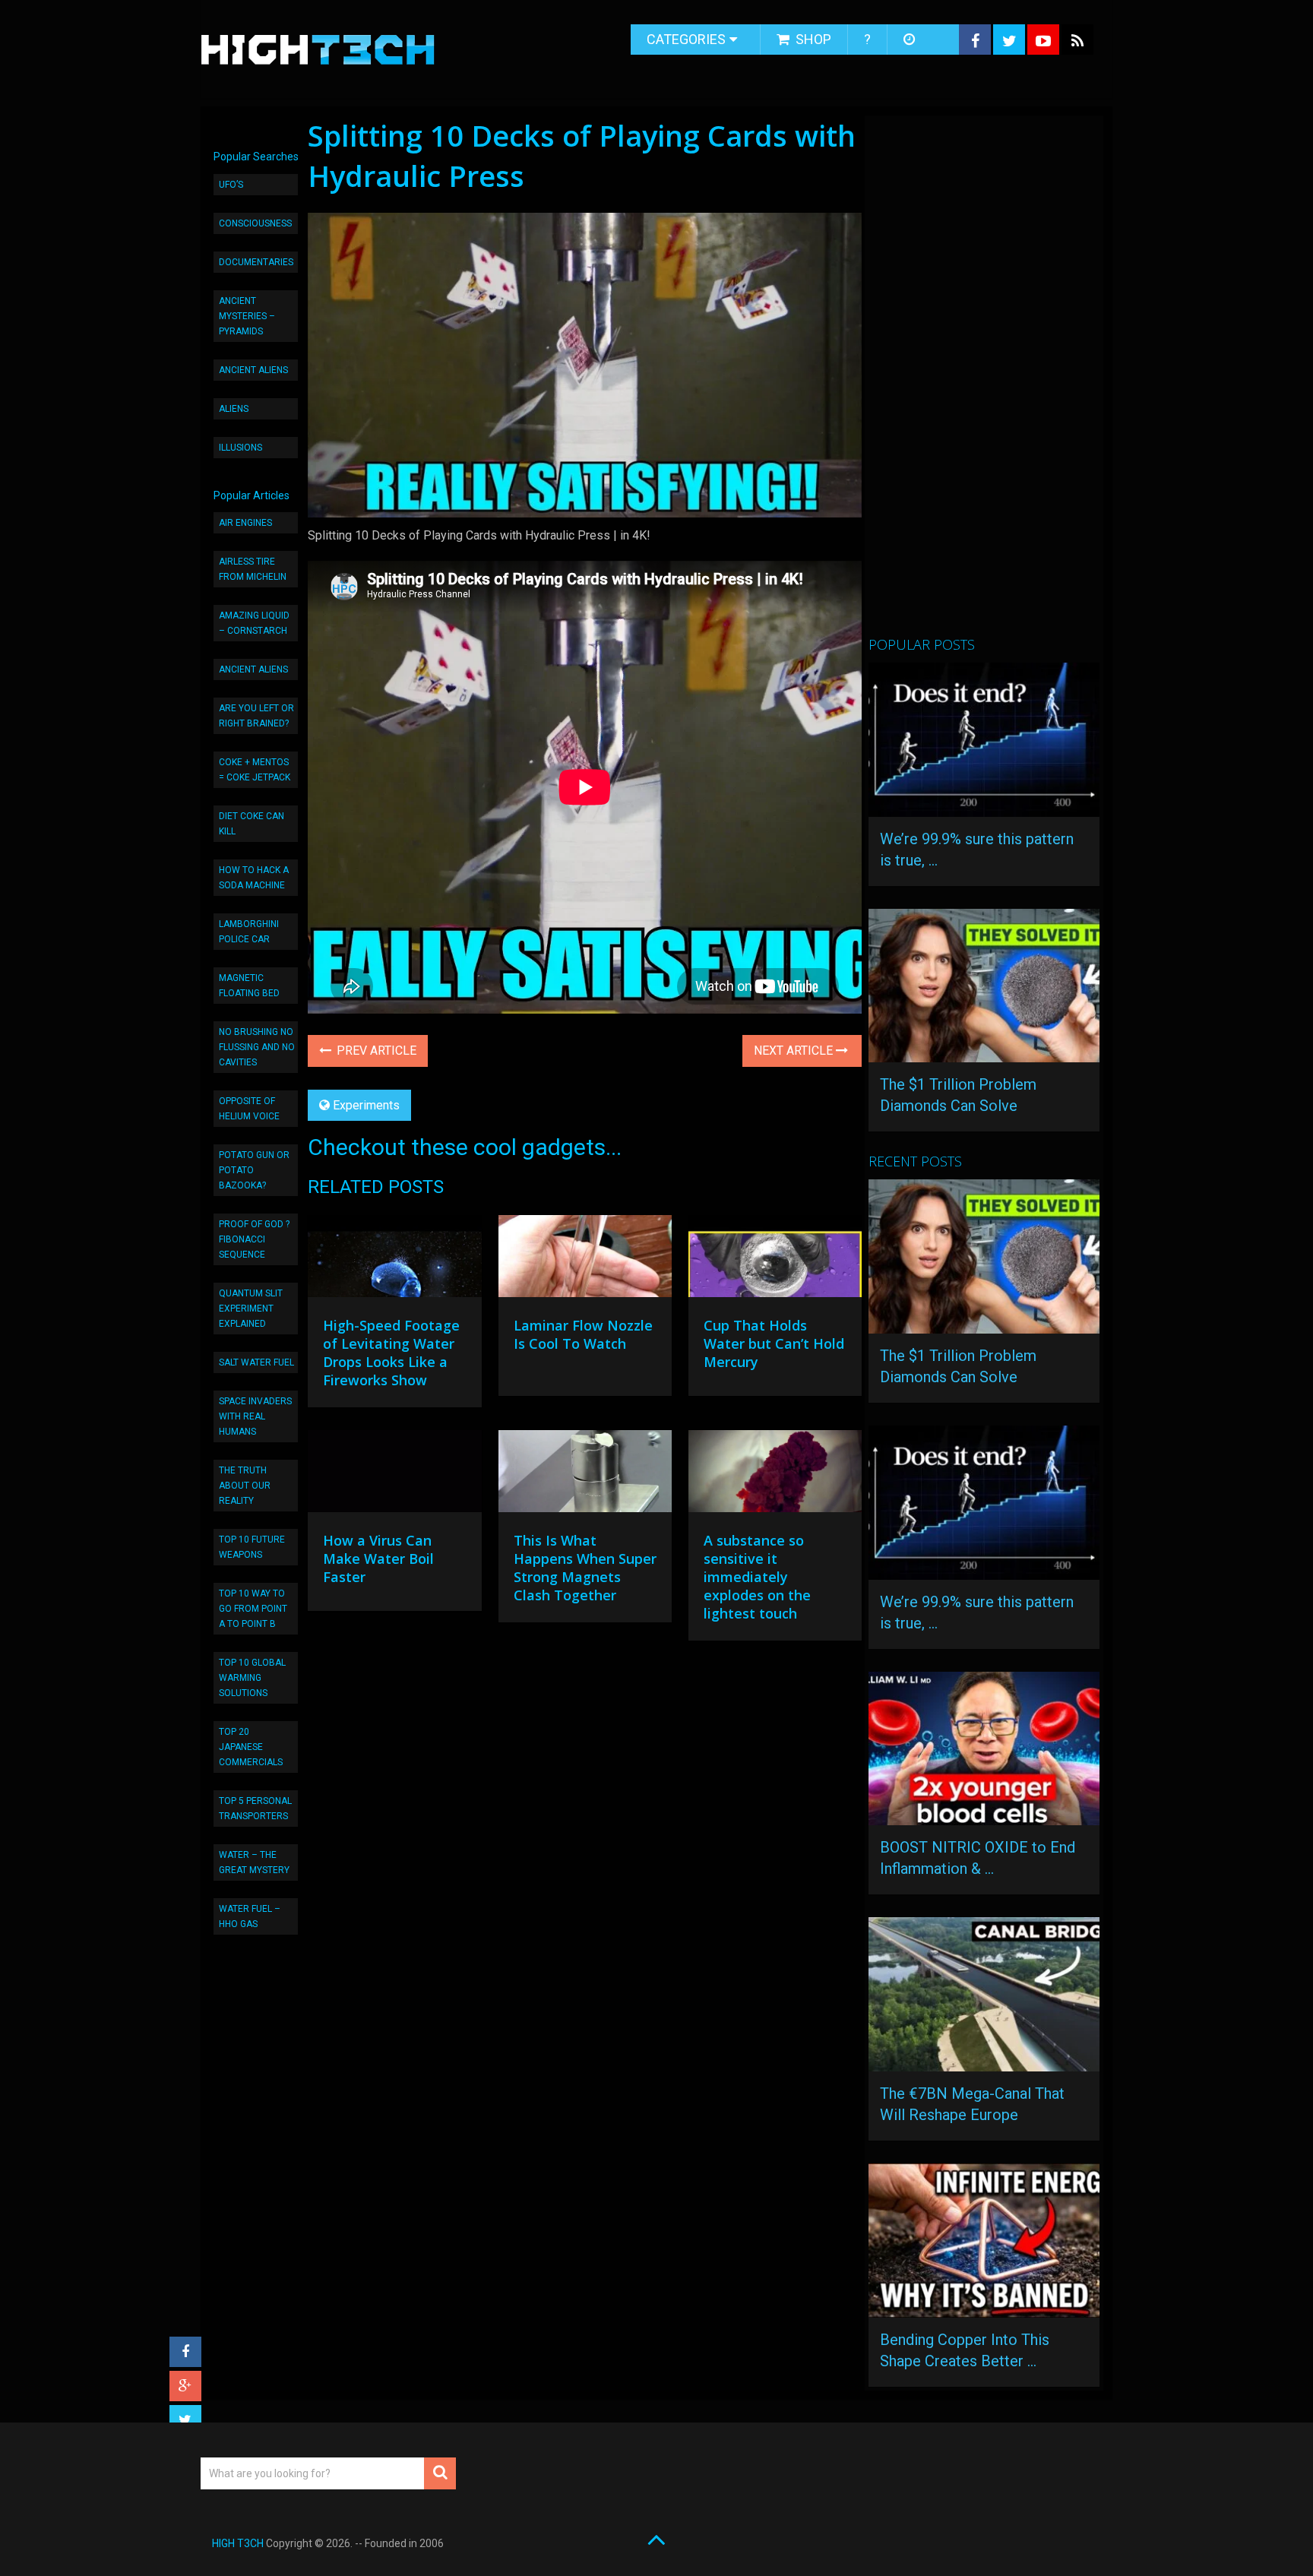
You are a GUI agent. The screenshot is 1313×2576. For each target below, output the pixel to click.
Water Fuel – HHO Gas (250, 1916)
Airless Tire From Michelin (253, 569)
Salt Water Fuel (256, 1362)
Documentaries (256, 262)
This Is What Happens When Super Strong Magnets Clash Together (585, 1568)
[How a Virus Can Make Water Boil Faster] (394, 1475)
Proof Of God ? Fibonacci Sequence (254, 1239)
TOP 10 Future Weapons (252, 1547)
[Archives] (911, 40)
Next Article (795, 1051)
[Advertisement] (982, 382)
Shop (812, 39)
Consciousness (255, 223)
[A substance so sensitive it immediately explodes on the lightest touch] (775, 1475)
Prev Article (375, 1051)
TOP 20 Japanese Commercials (251, 1747)
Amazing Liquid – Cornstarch (254, 623)
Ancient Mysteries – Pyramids (247, 316)
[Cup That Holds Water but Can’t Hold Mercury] (775, 1260)
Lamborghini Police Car (249, 932)
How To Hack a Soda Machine (254, 878)
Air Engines (245, 523)
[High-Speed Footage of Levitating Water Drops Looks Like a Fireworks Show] (394, 1260)
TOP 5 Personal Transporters (255, 1809)
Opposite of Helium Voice (249, 1109)
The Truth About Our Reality (245, 1486)
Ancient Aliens (253, 370)
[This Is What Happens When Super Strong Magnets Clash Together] (585, 1475)
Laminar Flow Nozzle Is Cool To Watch (583, 1334)
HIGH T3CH (238, 2543)
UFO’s (231, 185)
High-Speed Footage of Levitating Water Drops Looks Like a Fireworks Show (391, 1353)
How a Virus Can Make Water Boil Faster (378, 1559)
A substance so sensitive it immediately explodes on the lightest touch (757, 1577)
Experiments (366, 1105)
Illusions (240, 448)
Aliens (234, 409)
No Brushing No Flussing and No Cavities (257, 1047)
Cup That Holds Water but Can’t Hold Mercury (774, 1343)
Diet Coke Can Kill (252, 824)
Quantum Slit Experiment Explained (251, 1309)
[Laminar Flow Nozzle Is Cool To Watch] (585, 1260)
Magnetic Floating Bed (249, 986)
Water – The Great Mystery (254, 1862)
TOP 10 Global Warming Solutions (252, 1678)
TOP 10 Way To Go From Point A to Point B (253, 1609)
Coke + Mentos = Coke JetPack (255, 770)
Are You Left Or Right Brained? (256, 716)
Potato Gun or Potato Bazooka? (254, 1170)
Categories (686, 39)
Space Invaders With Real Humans (255, 1416)
